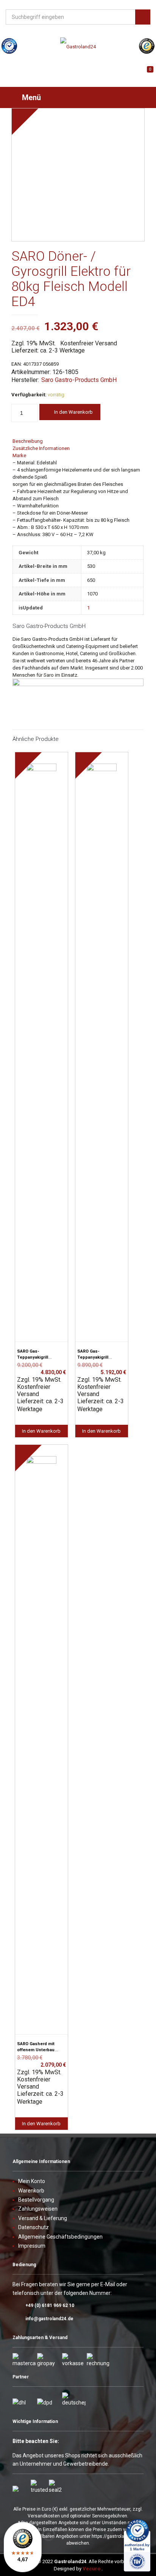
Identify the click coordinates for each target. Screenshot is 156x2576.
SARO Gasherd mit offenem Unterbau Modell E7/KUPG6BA (37, 2050)
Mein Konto (32, 2181)
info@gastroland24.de (49, 2319)
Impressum (32, 2246)
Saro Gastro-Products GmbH (79, 380)
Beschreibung (28, 441)
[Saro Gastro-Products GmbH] (78, 684)
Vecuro (91, 2569)
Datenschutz (34, 2227)
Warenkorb (31, 2191)
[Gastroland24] (78, 47)
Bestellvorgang (36, 2200)
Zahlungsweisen (38, 2209)
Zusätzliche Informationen (41, 448)
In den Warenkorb (73, 412)
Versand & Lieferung (43, 2218)
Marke (19, 455)
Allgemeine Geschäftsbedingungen (60, 2237)
